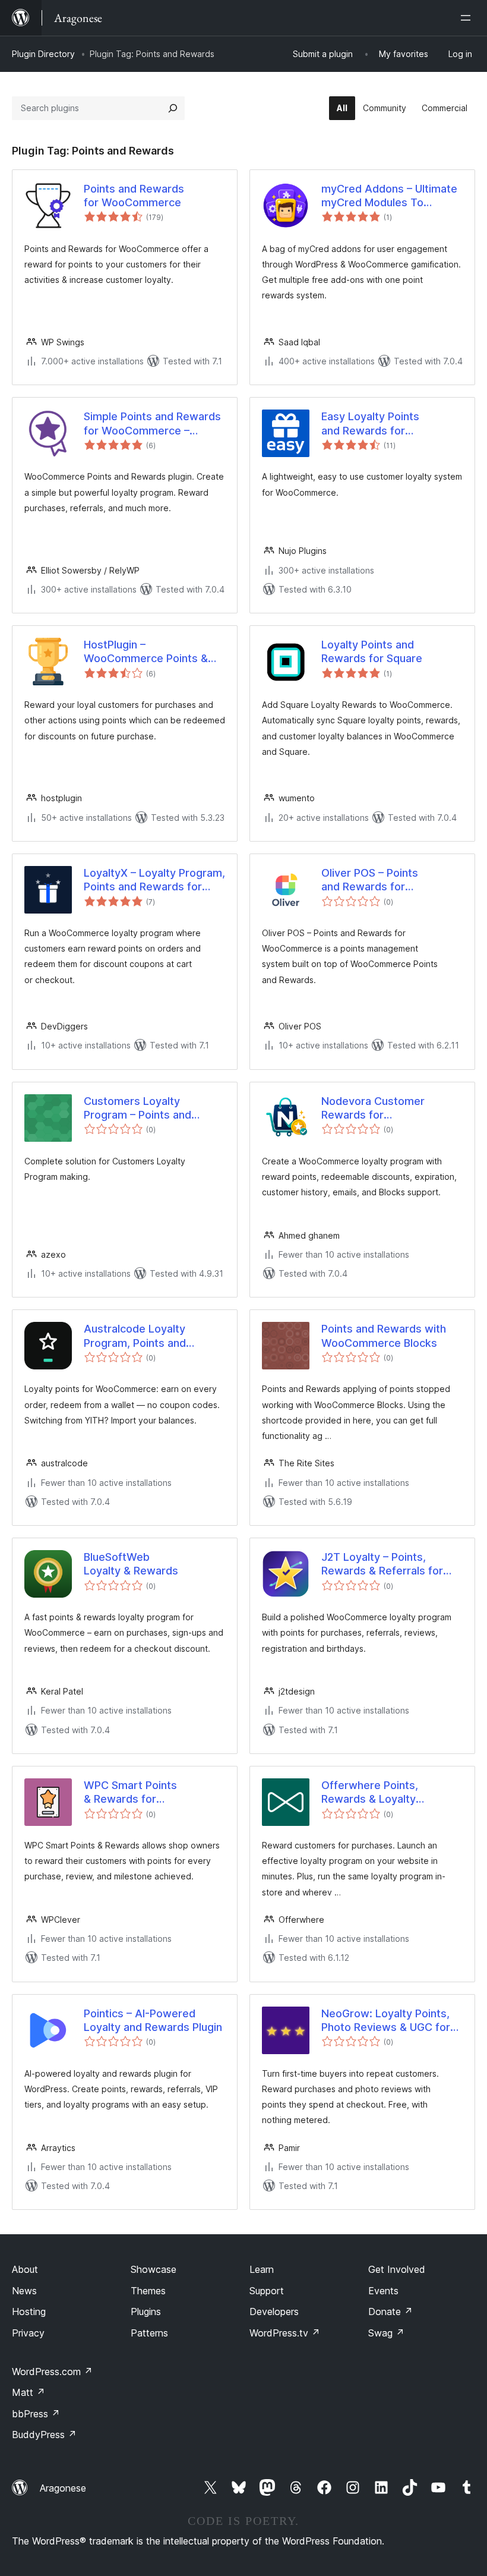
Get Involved (397, 2269)
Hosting (29, 2312)
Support (267, 2291)
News (24, 2291)
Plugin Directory (43, 54)
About (25, 2269)
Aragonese (63, 2488)
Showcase (154, 2269)
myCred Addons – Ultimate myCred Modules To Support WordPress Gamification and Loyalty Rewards (389, 196)
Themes (148, 2291)
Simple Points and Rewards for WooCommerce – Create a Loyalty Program (152, 424)
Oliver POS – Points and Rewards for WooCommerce (370, 880)
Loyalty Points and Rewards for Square (372, 651)
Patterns (149, 2333)
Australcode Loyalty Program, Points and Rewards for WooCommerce (135, 1336)
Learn (262, 2269)
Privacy (28, 2333)
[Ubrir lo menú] (468, 18)
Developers (274, 2312)
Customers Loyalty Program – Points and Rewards (137, 1109)
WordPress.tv (285, 2333)
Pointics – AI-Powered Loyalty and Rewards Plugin (153, 2020)
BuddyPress (44, 2435)
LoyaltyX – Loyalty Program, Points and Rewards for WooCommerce (154, 880)
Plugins (146, 2312)
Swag (386, 2333)
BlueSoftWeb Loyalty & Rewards (131, 1564)
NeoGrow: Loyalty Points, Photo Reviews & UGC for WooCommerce (386, 2021)
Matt (29, 2392)
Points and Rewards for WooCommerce (134, 196)
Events (383, 2291)
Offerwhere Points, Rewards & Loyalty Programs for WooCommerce (370, 1793)
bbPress (36, 2414)
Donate (390, 2312)
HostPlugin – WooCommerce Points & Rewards (146, 652)
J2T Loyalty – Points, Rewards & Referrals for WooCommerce (382, 1564)
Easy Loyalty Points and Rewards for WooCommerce (370, 424)
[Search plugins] (173, 108)
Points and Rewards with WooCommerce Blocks (384, 1336)
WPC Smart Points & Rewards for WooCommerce (130, 1793)
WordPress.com (52, 2372)
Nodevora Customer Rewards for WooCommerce (373, 1109)
